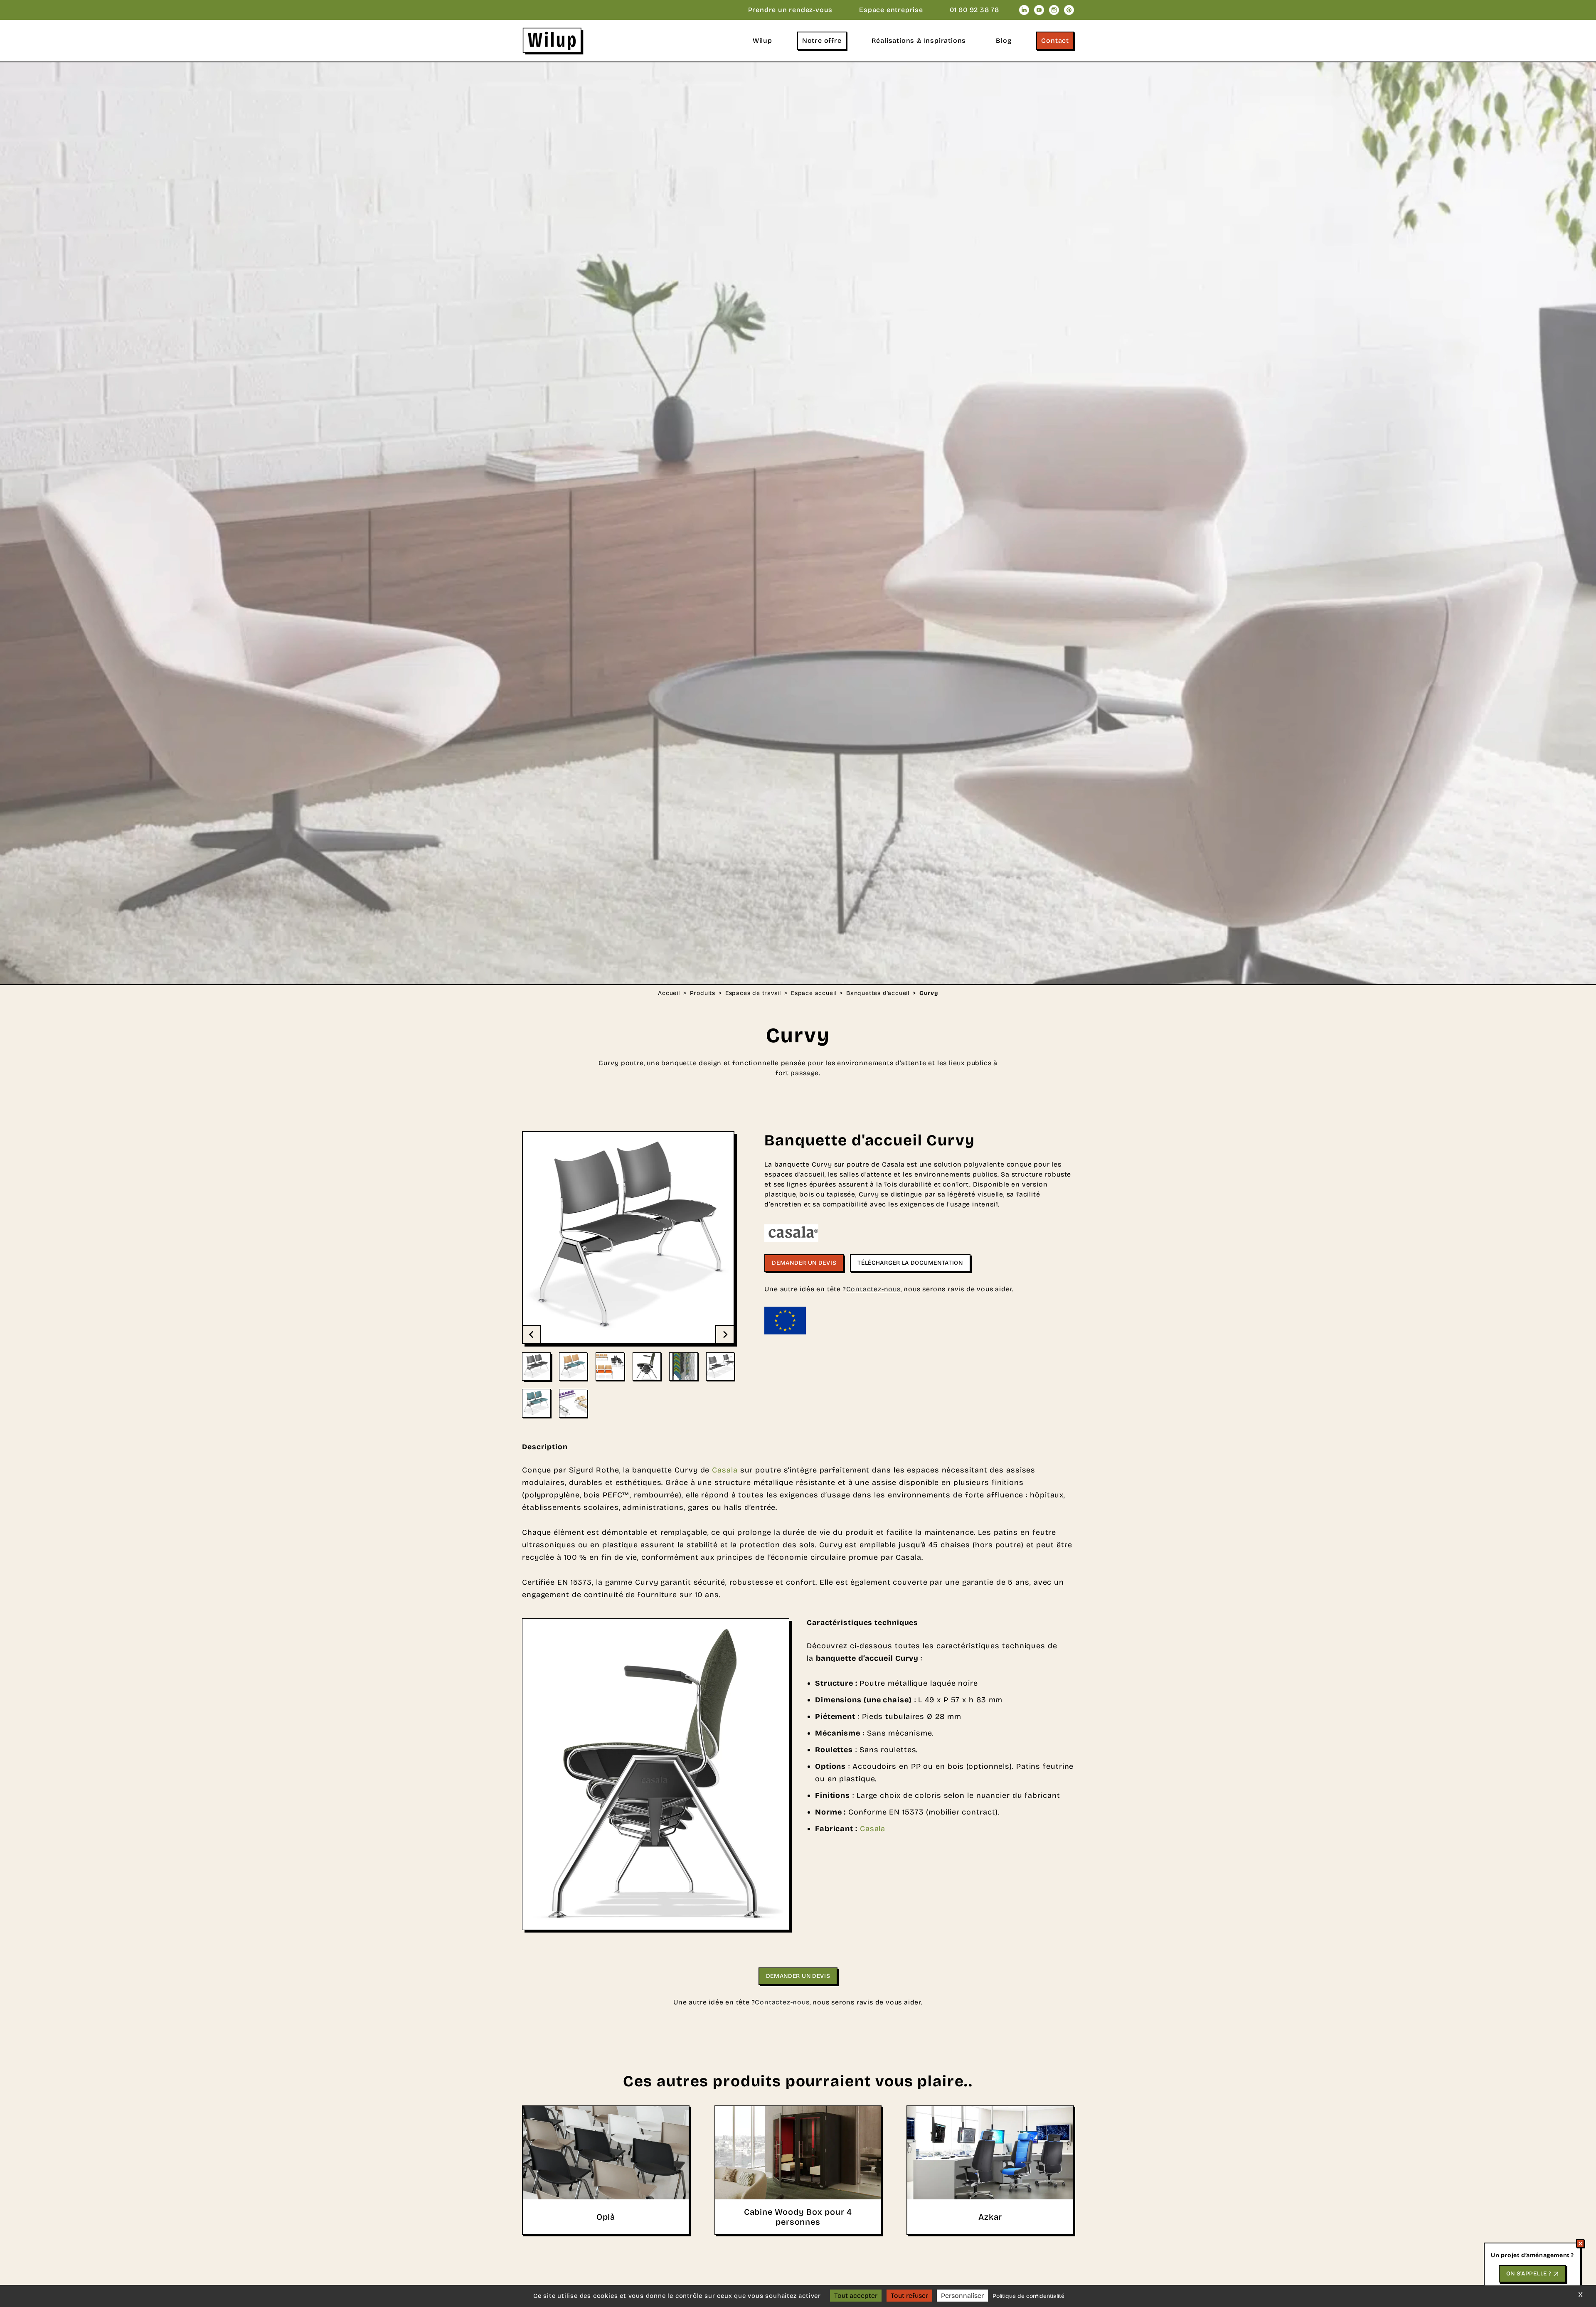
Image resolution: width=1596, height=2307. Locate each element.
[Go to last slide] (532, 1334)
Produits (703, 993)
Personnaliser (962, 2296)
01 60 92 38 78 (974, 10)
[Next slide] (724, 1334)
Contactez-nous (873, 1289)
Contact (1055, 41)
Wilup (762, 41)
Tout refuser (909, 2296)
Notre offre (822, 41)
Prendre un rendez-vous (791, 10)
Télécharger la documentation (910, 1263)
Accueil (669, 993)
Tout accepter (856, 2296)
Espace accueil (814, 993)
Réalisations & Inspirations (919, 41)
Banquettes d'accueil (878, 993)
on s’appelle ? (1529, 2274)
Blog (1004, 41)
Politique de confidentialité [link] (1028, 2296)
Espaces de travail (753, 993)
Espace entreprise (891, 10)
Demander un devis (804, 1263)
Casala (725, 1470)
